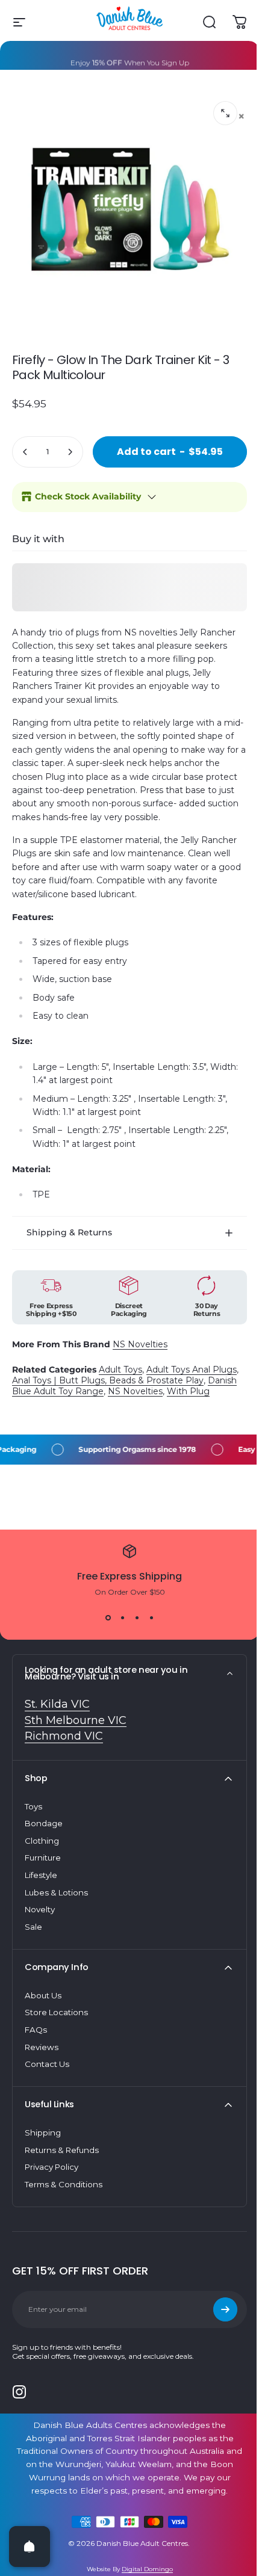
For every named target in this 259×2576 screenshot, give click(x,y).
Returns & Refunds (62, 2165)
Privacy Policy (51, 2182)
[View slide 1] (104, 1633)
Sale (33, 1942)
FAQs (36, 2045)
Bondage (44, 1839)
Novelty (40, 1925)
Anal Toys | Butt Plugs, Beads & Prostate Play (136, 1385)
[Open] (30, 2547)
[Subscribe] (216, 2324)
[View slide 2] (118, 1633)
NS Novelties (140, 1348)
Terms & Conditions (64, 2199)
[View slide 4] (147, 1633)
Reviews (42, 2062)
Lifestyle (41, 1891)
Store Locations (56, 2028)
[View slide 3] (133, 1633)
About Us (43, 2010)
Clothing (42, 1856)
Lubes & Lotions (56, 1907)
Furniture (43, 1873)
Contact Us (47, 2080)
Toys (33, 1821)
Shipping (43, 2148)
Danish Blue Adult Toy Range (73, 1395)
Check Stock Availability (88, 496)
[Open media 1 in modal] (225, 113)
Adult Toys (120, 1374)
